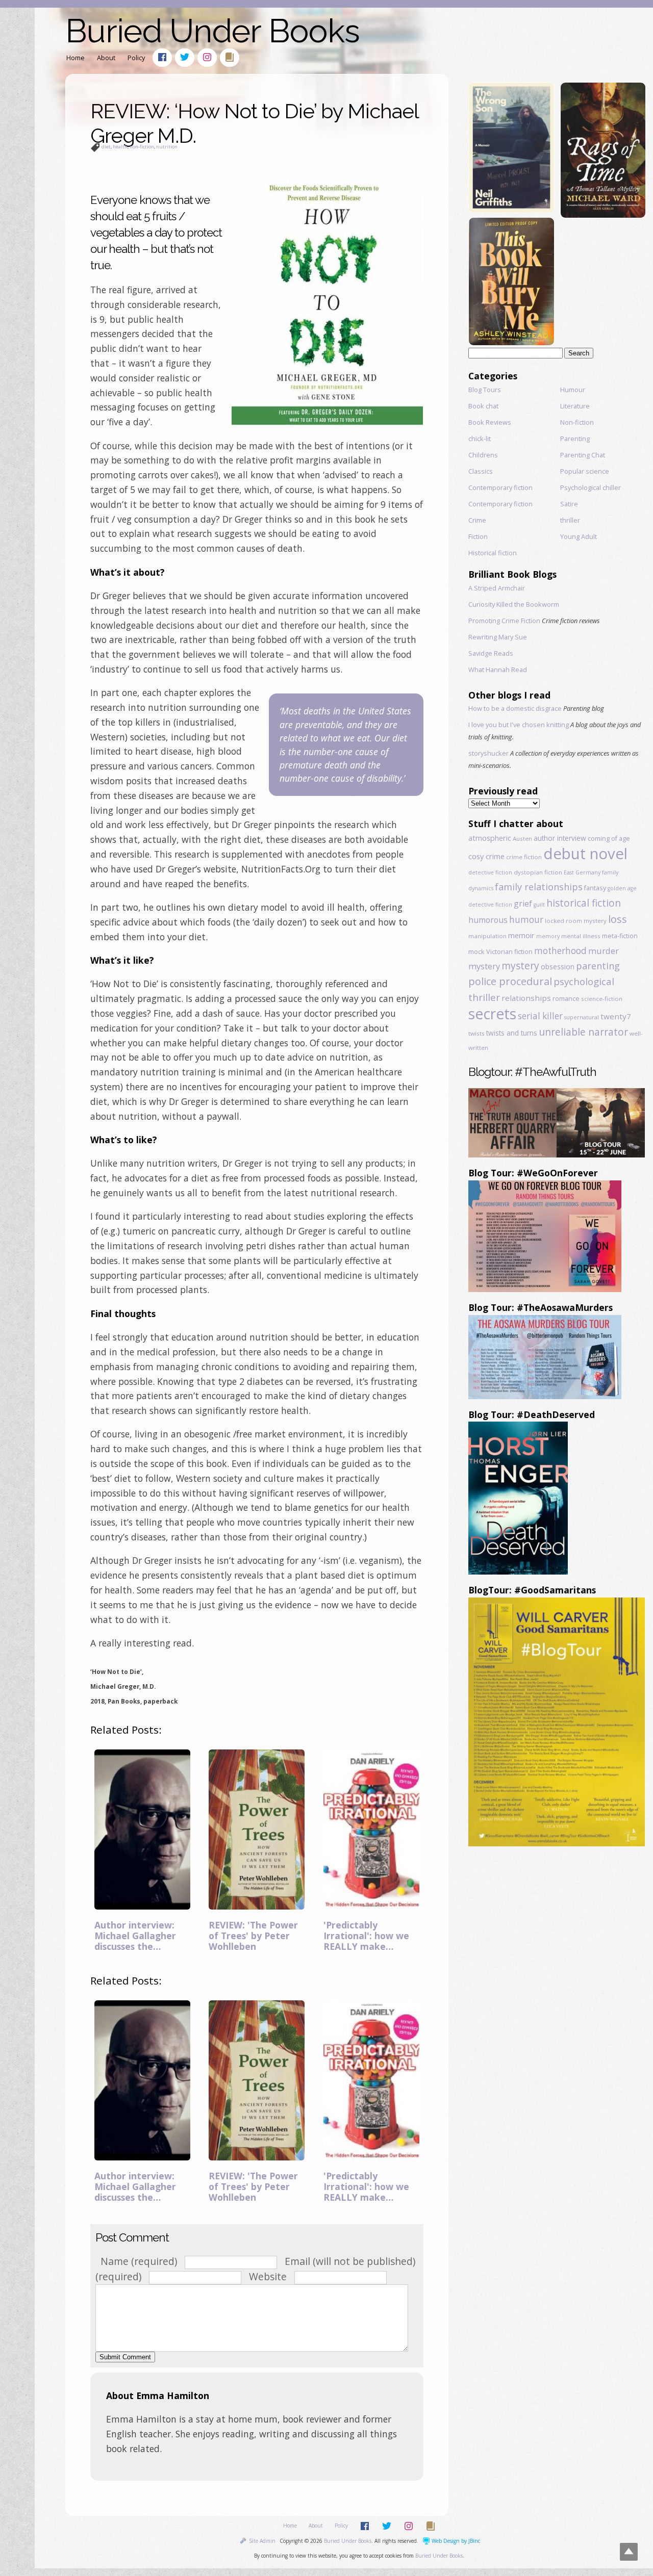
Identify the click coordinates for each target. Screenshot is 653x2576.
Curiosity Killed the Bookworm (514, 604)
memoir (521, 935)
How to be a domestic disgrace (515, 708)
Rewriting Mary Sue (498, 637)
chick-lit (480, 439)
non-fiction (142, 147)
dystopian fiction (538, 872)
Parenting (575, 439)
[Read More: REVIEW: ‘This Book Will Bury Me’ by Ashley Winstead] (511, 342)
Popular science (585, 471)
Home (76, 58)
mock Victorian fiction (500, 951)
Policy (136, 58)
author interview (560, 838)
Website (268, 2276)
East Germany (582, 872)
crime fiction (524, 857)
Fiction (478, 536)
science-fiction (602, 999)
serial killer (540, 1016)
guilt (539, 905)
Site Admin (262, 2541)
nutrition (167, 147)
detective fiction (490, 872)
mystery (520, 965)
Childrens (483, 455)
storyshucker (488, 753)
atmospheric (490, 838)
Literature (575, 406)
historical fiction (584, 903)
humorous (488, 920)
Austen (522, 839)
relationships (526, 998)
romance (566, 998)
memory (548, 936)
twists (476, 1033)
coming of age (609, 838)
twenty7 (616, 1016)
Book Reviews (490, 422)
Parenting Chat (583, 455)
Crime (477, 520)
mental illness (581, 936)
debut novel (585, 854)
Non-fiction (577, 422)
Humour (573, 390)
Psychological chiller (591, 487)
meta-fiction (620, 936)
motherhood (560, 951)
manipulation (487, 936)
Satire (569, 504)
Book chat (483, 406)
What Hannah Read (498, 669)
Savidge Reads (491, 653)
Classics (481, 471)
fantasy (595, 888)
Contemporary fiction (500, 487)
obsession (558, 967)
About (106, 58)
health (120, 147)
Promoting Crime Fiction (504, 621)
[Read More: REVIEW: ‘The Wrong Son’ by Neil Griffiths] (511, 209)
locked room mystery (576, 921)
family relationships (539, 887)
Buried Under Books (212, 31)
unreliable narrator (583, 1032)
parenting (598, 966)
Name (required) (139, 2261)
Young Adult (579, 536)
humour (526, 920)
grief (523, 904)
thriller (570, 520)
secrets (492, 1014)
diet (106, 147)
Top (629, 2552)
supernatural (582, 1017)
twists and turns (512, 1033)
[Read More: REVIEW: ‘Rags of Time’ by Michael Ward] (603, 214)
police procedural (510, 981)
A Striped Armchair (497, 588)
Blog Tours (485, 390)
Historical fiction (493, 553)
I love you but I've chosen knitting (519, 725)
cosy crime (486, 856)
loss (618, 919)
